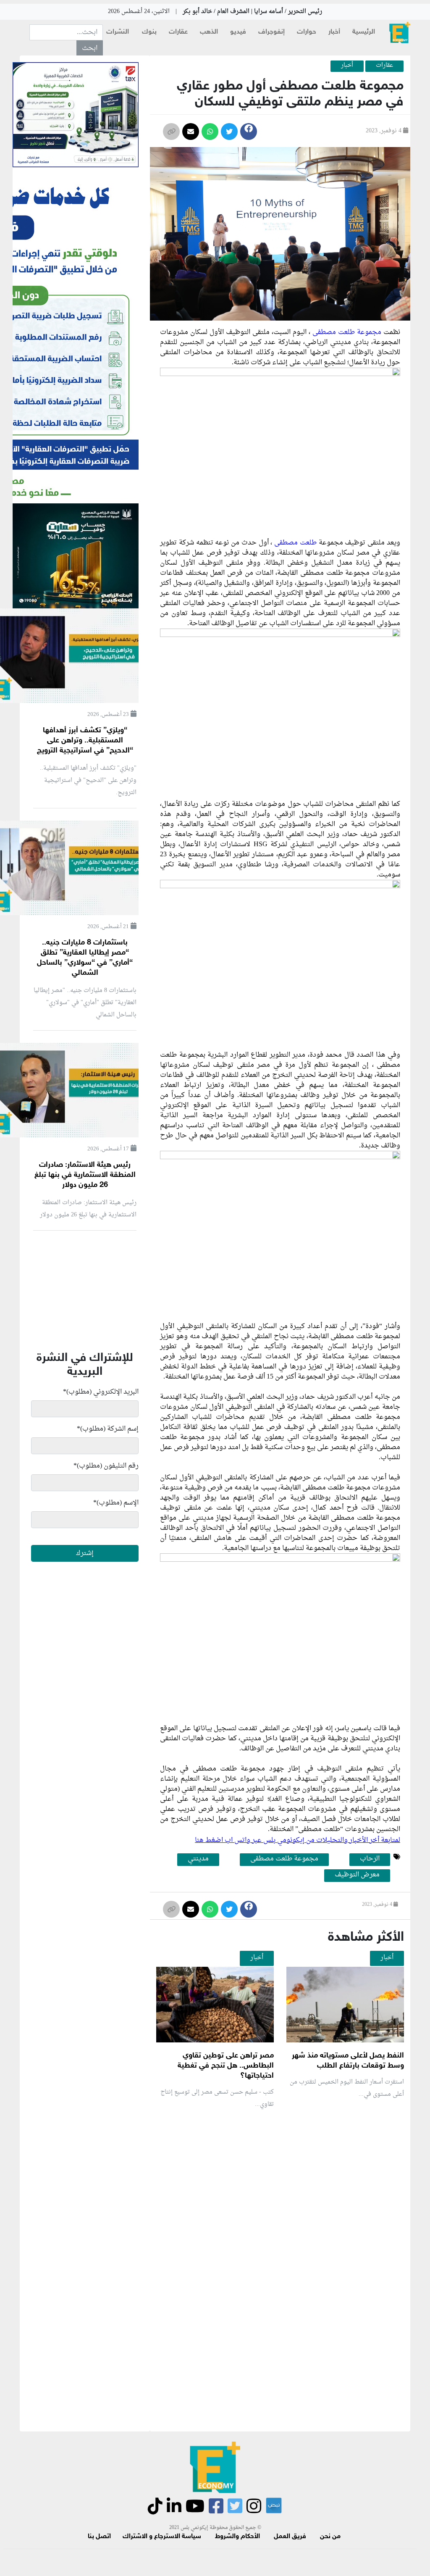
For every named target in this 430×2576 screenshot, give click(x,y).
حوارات (307, 32)
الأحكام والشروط (237, 2537)
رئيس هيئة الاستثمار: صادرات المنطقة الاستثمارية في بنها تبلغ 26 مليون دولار (85, 1175)
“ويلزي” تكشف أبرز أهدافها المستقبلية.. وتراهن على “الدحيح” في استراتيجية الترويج (85, 741)
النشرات (118, 32)
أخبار (334, 32)
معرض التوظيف (357, 1875)
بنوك (149, 32)
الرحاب (370, 1859)
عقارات (178, 32)
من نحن (330, 2537)
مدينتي (198, 1859)
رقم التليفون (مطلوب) (106, 1466)
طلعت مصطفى (296, 543)
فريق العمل (290, 2537)
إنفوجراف (271, 32)
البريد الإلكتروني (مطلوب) (101, 1392)
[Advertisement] (252, 2216)
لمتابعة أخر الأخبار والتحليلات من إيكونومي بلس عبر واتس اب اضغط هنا (298, 1840)
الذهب (209, 32)
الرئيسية (364, 32)
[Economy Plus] (400, 33)
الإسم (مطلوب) (116, 1503)
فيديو (238, 32)
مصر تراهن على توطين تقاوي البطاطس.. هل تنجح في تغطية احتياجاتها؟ (226, 2066)
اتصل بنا (99, 2537)
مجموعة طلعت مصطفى (347, 332)
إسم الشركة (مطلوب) (108, 1429)
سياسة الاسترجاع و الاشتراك (162, 2537)
